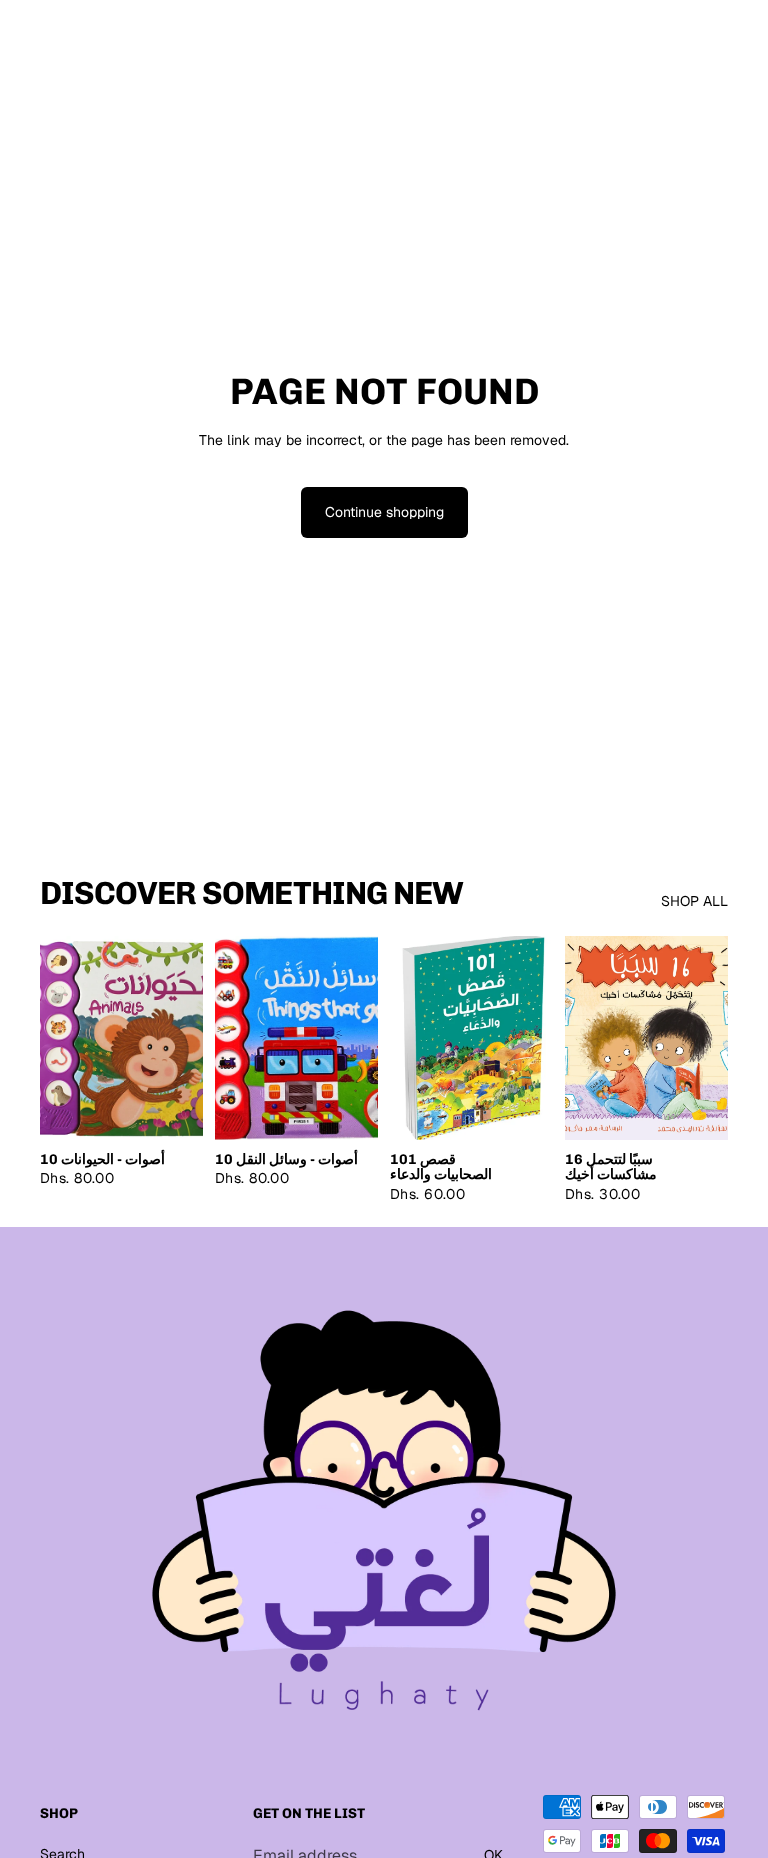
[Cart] (744, 42)
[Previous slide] (587, 1038)
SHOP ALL (694, 901)
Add (189, 1108)
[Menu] (23, 42)
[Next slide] (706, 1038)
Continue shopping (384, 512)
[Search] (66, 42)
